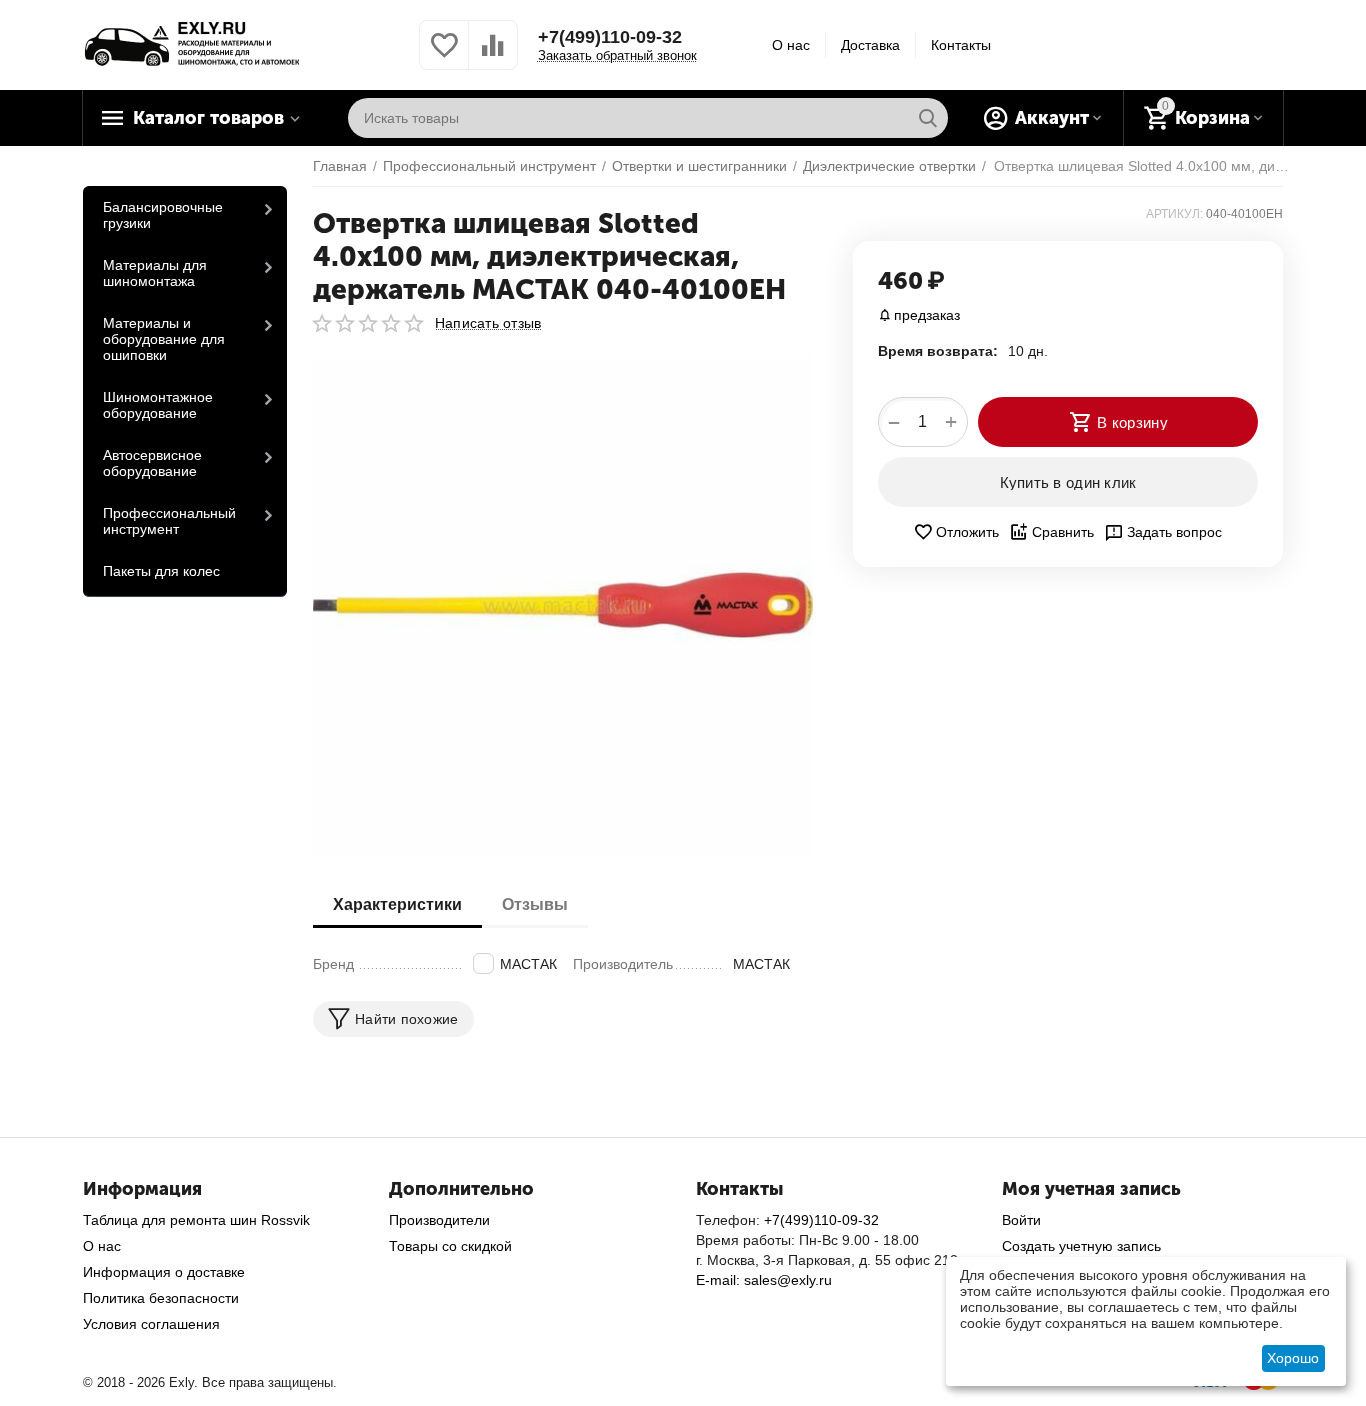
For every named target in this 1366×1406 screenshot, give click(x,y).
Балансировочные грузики (163, 215)
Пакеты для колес (161, 571)
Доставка (870, 45)
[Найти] (928, 118)
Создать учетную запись (1081, 1246)
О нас (791, 45)
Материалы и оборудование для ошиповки (164, 339)
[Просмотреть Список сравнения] (493, 56)
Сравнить (1063, 532)
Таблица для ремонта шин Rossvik (196, 1220)
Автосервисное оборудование (152, 463)
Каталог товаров (208, 118)
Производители (439, 1220)
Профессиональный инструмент (169, 521)
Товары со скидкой (450, 1246)
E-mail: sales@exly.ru (764, 1280)
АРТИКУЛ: (1174, 214)
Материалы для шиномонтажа (155, 273)
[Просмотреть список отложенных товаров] (444, 56)
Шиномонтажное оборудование (158, 405)
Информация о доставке (164, 1272)
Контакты (961, 45)
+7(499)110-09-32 (610, 37)
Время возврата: (938, 351)
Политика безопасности (161, 1298)
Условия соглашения (151, 1324)
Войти (1021, 1220)
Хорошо (1293, 1358)
